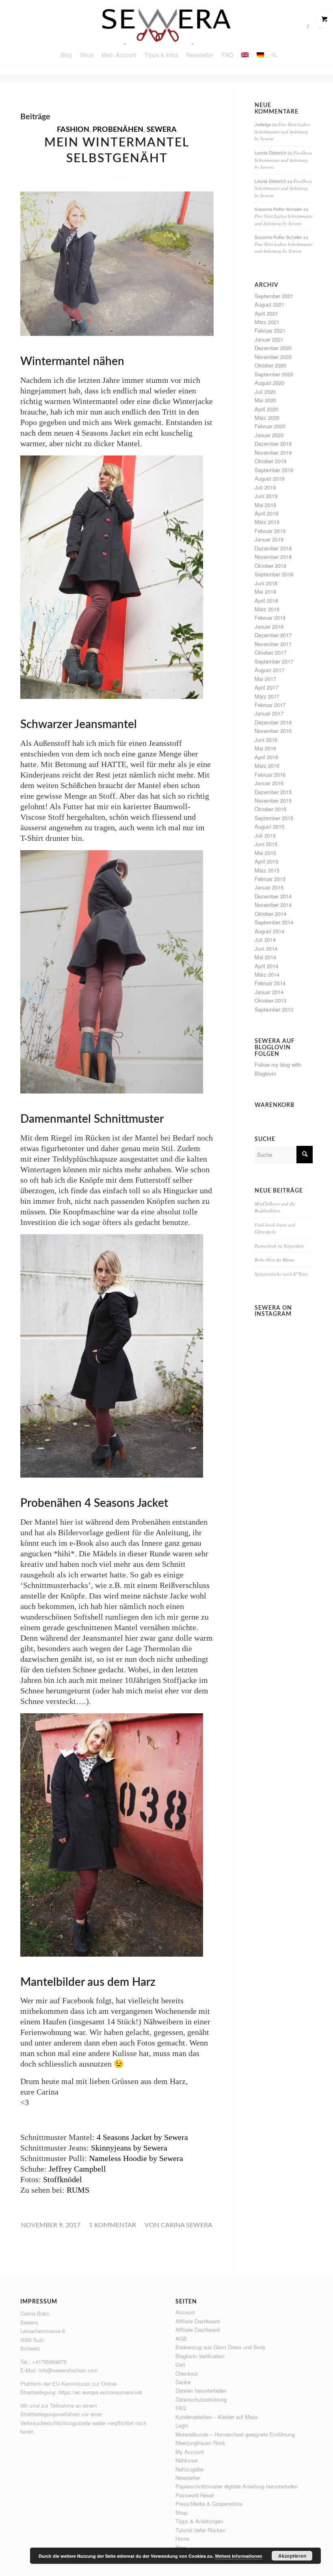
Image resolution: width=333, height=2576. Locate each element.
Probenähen (118, 130)
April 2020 (266, 409)
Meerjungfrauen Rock (200, 2443)
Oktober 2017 (270, 652)
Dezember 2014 (273, 896)
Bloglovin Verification (200, 2356)
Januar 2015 (269, 887)
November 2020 (273, 357)
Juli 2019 (265, 487)
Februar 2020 (270, 426)
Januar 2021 (269, 339)
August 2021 (269, 304)
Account (185, 2312)
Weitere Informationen (239, 2556)
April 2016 (266, 757)
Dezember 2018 (273, 548)
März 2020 (267, 418)
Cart (180, 2364)
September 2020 (274, 374)
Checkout (187, 2373)
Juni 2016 (266, 740)
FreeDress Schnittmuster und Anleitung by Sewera (283, 160)
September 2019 (274, 470)
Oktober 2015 (270, 809)
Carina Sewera (187, 2225)
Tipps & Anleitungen (199, 2521)
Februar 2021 (270, 330)
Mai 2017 (265, 679)
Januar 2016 (269, 783)
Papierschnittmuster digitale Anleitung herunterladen (237, 2486)
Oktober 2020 (270, 365)
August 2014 (269, 931)
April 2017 (266, 687)
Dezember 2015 (273, 792)
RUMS (78, 2190)
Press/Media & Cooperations (209, 2504)
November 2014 (273, 905)
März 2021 (267, 322)
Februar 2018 (270, 618)
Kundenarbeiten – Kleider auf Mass (217, 2417)
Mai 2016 (265, 748)
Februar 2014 (270, 983)
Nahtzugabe (189, 2469)
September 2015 (274, 818)
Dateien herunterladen (201, 2390)
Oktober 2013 (270, 1000)
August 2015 (269, 826)
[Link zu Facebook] (308, 26)
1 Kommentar (112, 2225)
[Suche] (272, 55)
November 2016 (273, 731)
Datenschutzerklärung (201, 2399)
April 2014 (266, 966)
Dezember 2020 (273, 348)
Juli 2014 (265, 940)
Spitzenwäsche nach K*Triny (281, 1274)
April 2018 (266, 600)
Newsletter (188, 2478)
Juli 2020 (265, 392)
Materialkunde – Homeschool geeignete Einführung (235, 2434)
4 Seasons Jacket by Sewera (142, 2137)
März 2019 (267, 522)
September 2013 (274, 1009)
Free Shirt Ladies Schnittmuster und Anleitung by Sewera (282, 131)
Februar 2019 (270, 531)
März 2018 (267, 609)
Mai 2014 (265, 957)
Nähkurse (187, 2460)
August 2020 (269, 383)
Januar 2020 (269, 435)
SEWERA (162, 130)
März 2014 (267, 974)
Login (182, 2425)
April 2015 (266, 861)
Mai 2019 (265, 505)
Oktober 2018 (270, 566)
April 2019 (266, 513)
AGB (181, 2339)
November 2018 (273, 557)
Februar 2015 (270, 879)
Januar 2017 (269, 713)
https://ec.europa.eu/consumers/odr (100, 2392)
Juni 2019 (266, 496)
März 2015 (267, 870)
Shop (182, 2513)
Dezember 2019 (273, 444)
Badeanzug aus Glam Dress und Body (221, 2347)
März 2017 (267, 696)
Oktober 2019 (270, 461)
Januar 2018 (269, 626)
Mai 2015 (265, 853)
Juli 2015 (265, 835)
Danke (183, 2382)
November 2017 (273, 644)
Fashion (73, 130)
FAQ (181, 2408)
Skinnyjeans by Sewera (129, 2148)
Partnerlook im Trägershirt (279, 1246)
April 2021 (266, 313)
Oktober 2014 (270, 914)
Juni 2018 (266, 583)
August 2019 (269, 478)
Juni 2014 (266, 949)
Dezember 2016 (273, 722)
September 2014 (274, 922)
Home (182, 2538)
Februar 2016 (270, 775)
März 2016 (267, 766)
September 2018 (274, 574)
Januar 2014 (269, 992)
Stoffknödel (63, 2179)
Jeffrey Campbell (77, 2169)
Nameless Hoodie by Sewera (136, 2158)
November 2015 (273, 800)
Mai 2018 (265, 592)
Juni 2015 (266, 844)
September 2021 (274, 296)
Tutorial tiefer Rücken (200, 2530)
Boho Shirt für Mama (275, 1260)
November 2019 (273, 452)
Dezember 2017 (273, 635)
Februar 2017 (270, 705)
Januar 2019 (269, 539)
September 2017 (274, 661)
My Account (190, 2452)
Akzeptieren (292, 2556)
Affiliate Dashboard (198, 2321)
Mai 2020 (265, 400)
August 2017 (269, 670)
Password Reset (195, 2495)
